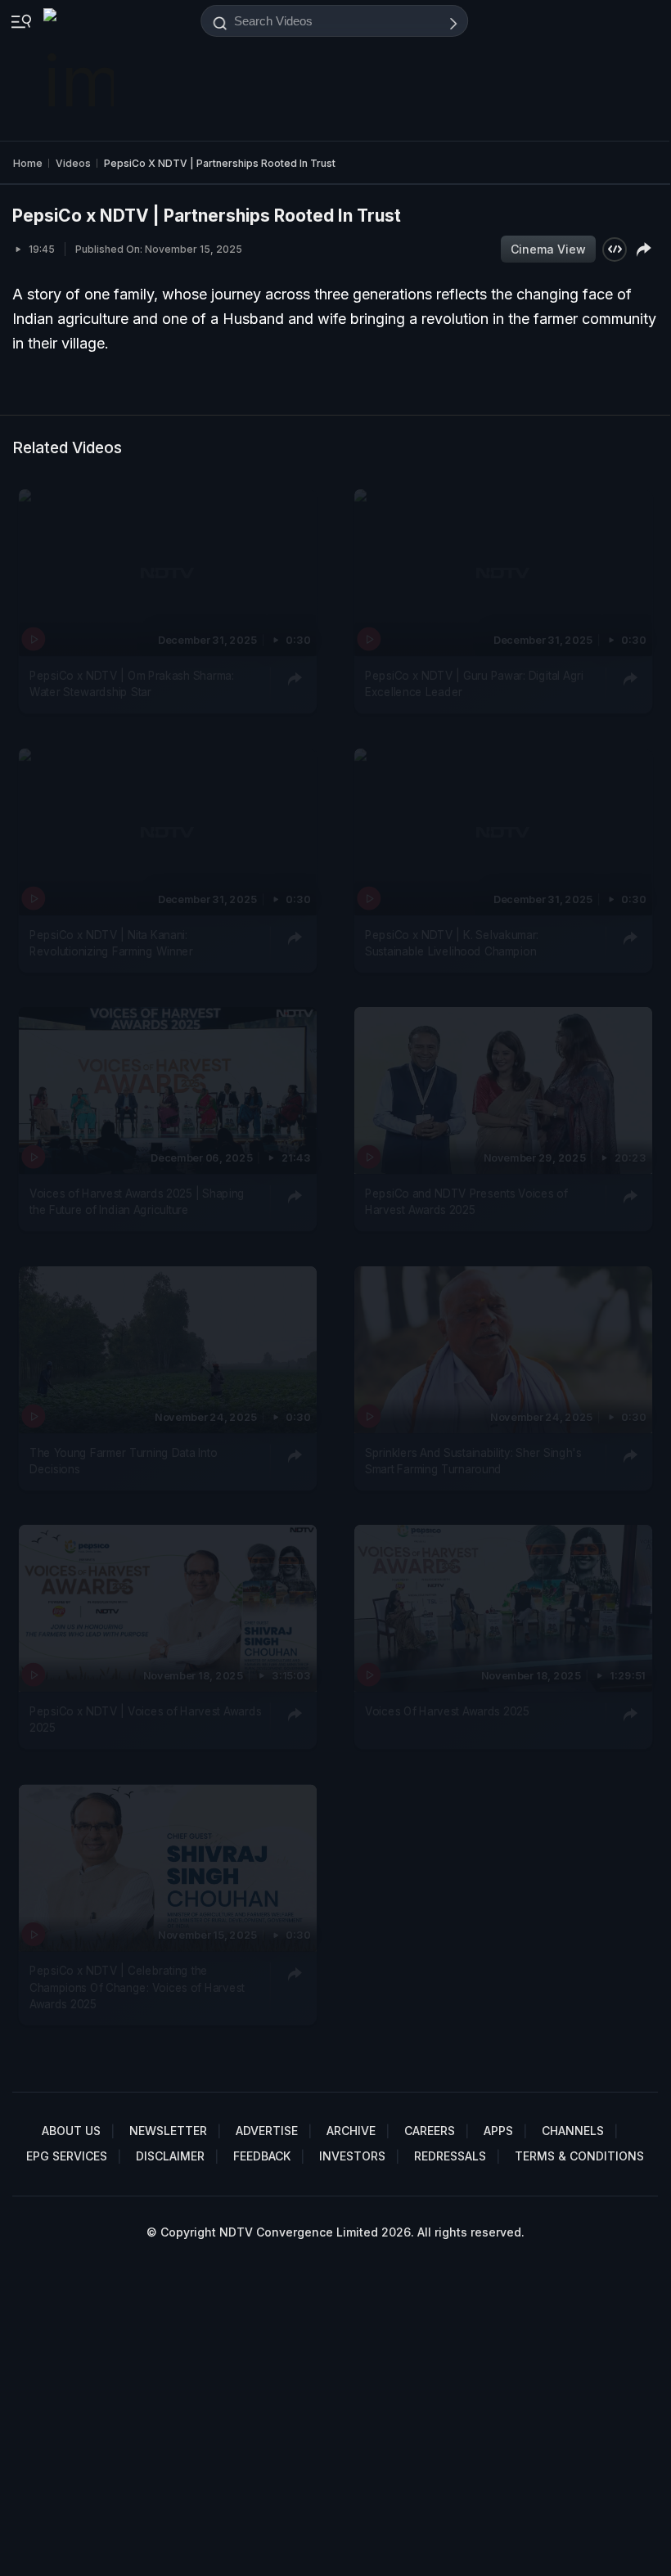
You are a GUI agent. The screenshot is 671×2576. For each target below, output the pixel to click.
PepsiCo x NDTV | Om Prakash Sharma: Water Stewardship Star (132, 684)
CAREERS (430, 2131)
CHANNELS (573, 2131)
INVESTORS (352, 2156)
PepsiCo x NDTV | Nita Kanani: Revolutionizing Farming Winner (111, 943)
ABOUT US (71, 2131)
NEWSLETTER (168, 2131)
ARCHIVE (351, 2131)
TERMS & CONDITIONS (579, 2156)
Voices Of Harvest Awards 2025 (447, 1711)
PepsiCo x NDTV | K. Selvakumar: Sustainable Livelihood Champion (452, 943)
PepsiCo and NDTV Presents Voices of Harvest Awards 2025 (466, 1202)
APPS (498, 2131)
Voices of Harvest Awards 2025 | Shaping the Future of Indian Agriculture (137, 1202)
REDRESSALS (450, 2156)
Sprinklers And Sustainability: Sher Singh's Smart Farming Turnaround (473, 1461)
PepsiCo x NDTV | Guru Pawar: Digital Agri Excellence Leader (474, 684)
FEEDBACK (262, 2156)
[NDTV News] (80, 70)
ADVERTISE (267, 2131)
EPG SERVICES (67, 2156)
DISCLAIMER (170, 2156)
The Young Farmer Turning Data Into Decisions (123, 1461)
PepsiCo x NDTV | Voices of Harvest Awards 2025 (145, 1720)
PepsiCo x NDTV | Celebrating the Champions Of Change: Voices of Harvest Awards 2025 (137, 1987)
